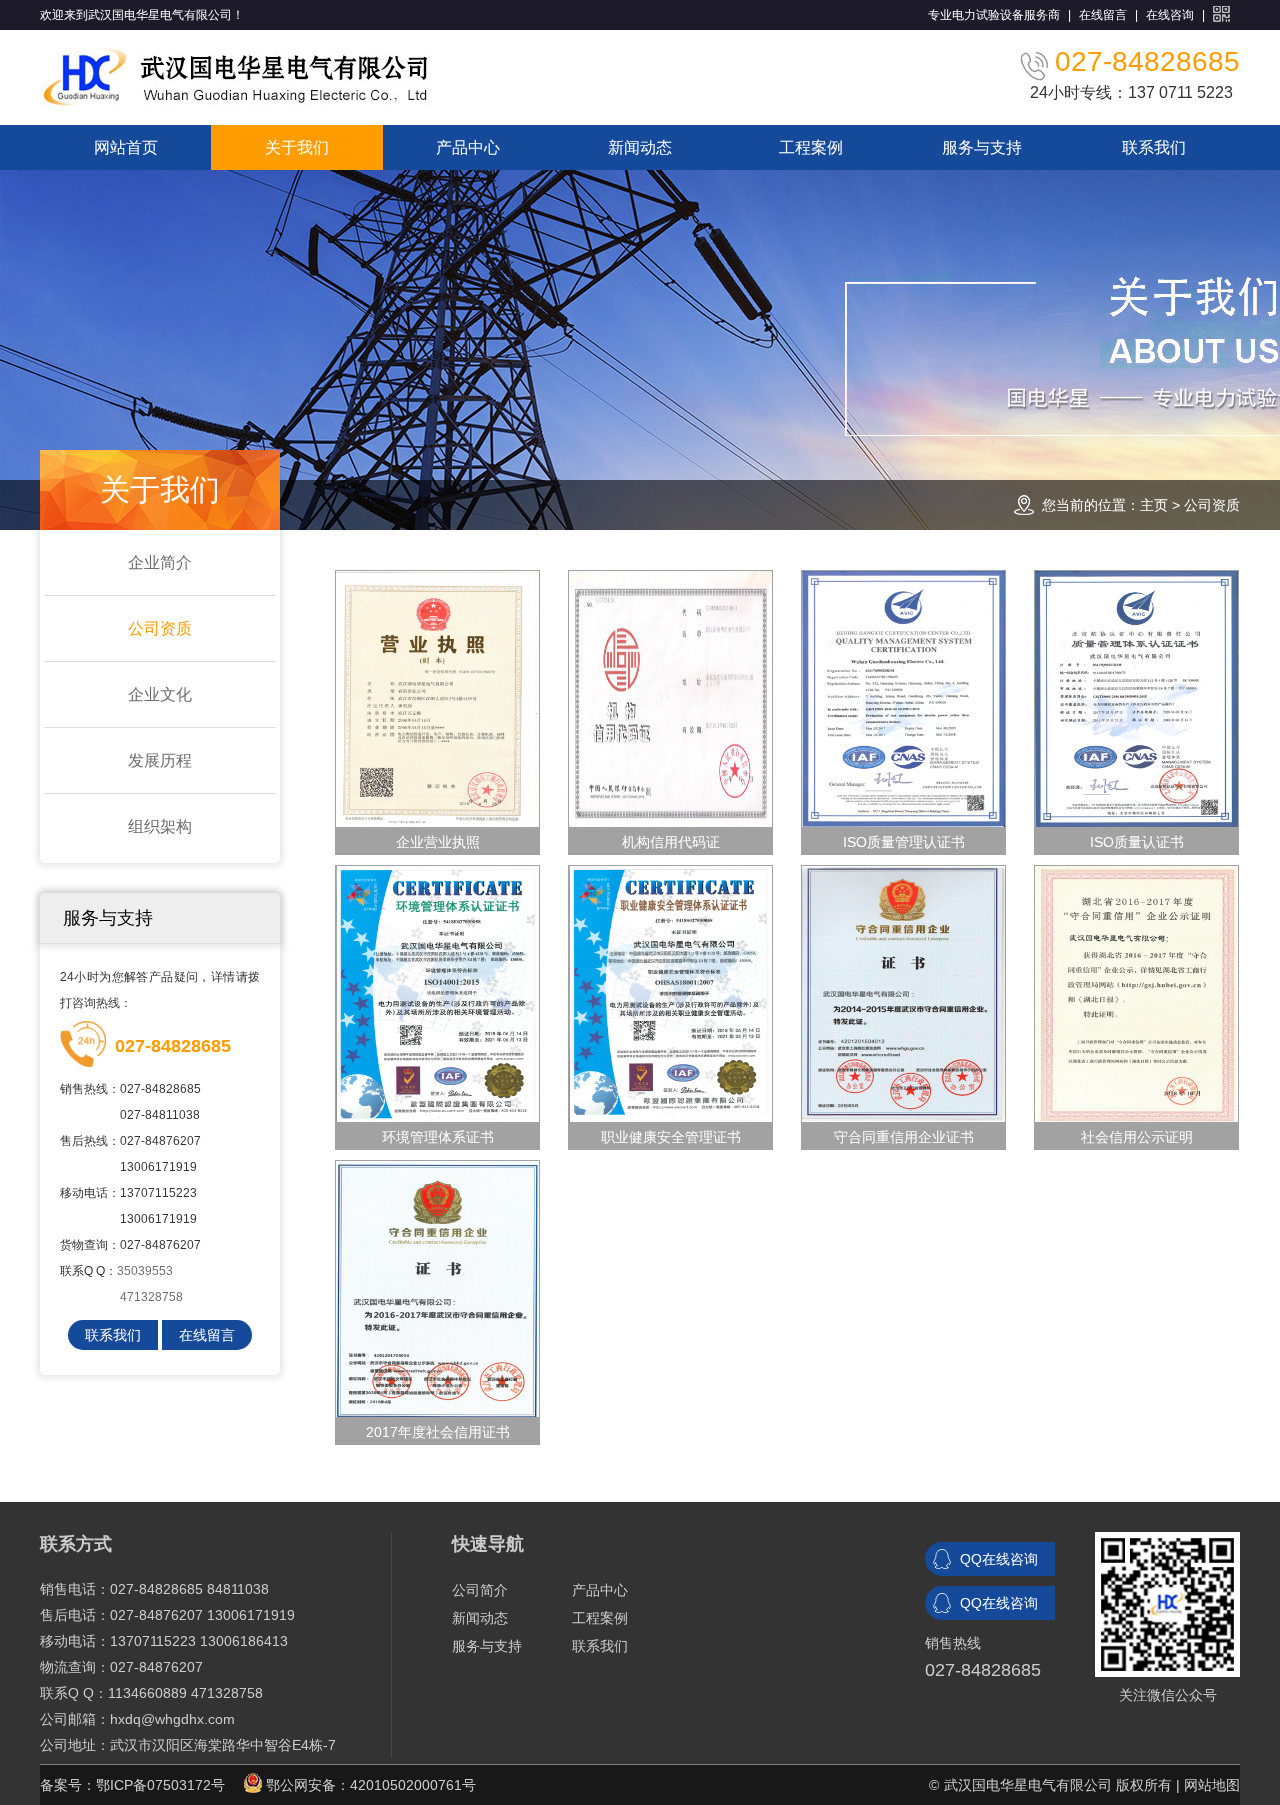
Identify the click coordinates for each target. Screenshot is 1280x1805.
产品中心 (468, 147)
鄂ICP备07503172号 (160, 1785)
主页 (1154, 505)
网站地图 (1212, 1785)
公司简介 (480, 1590)
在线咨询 (1170, 15)
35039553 (145, 1271)
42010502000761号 (413, 1785)
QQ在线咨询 (999, 1559)
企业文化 (160, 694)
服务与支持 (982, 147)
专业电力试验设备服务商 (994, 15)
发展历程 (160, 760)
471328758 (151, 1297)
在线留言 (1103, 15)
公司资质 (1212, 505)
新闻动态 (640, 147)
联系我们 (1154, 147)
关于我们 (297, 147)
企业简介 (160, 562)
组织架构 (160, 826)
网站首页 (126, 147)
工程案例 (811, 147)
